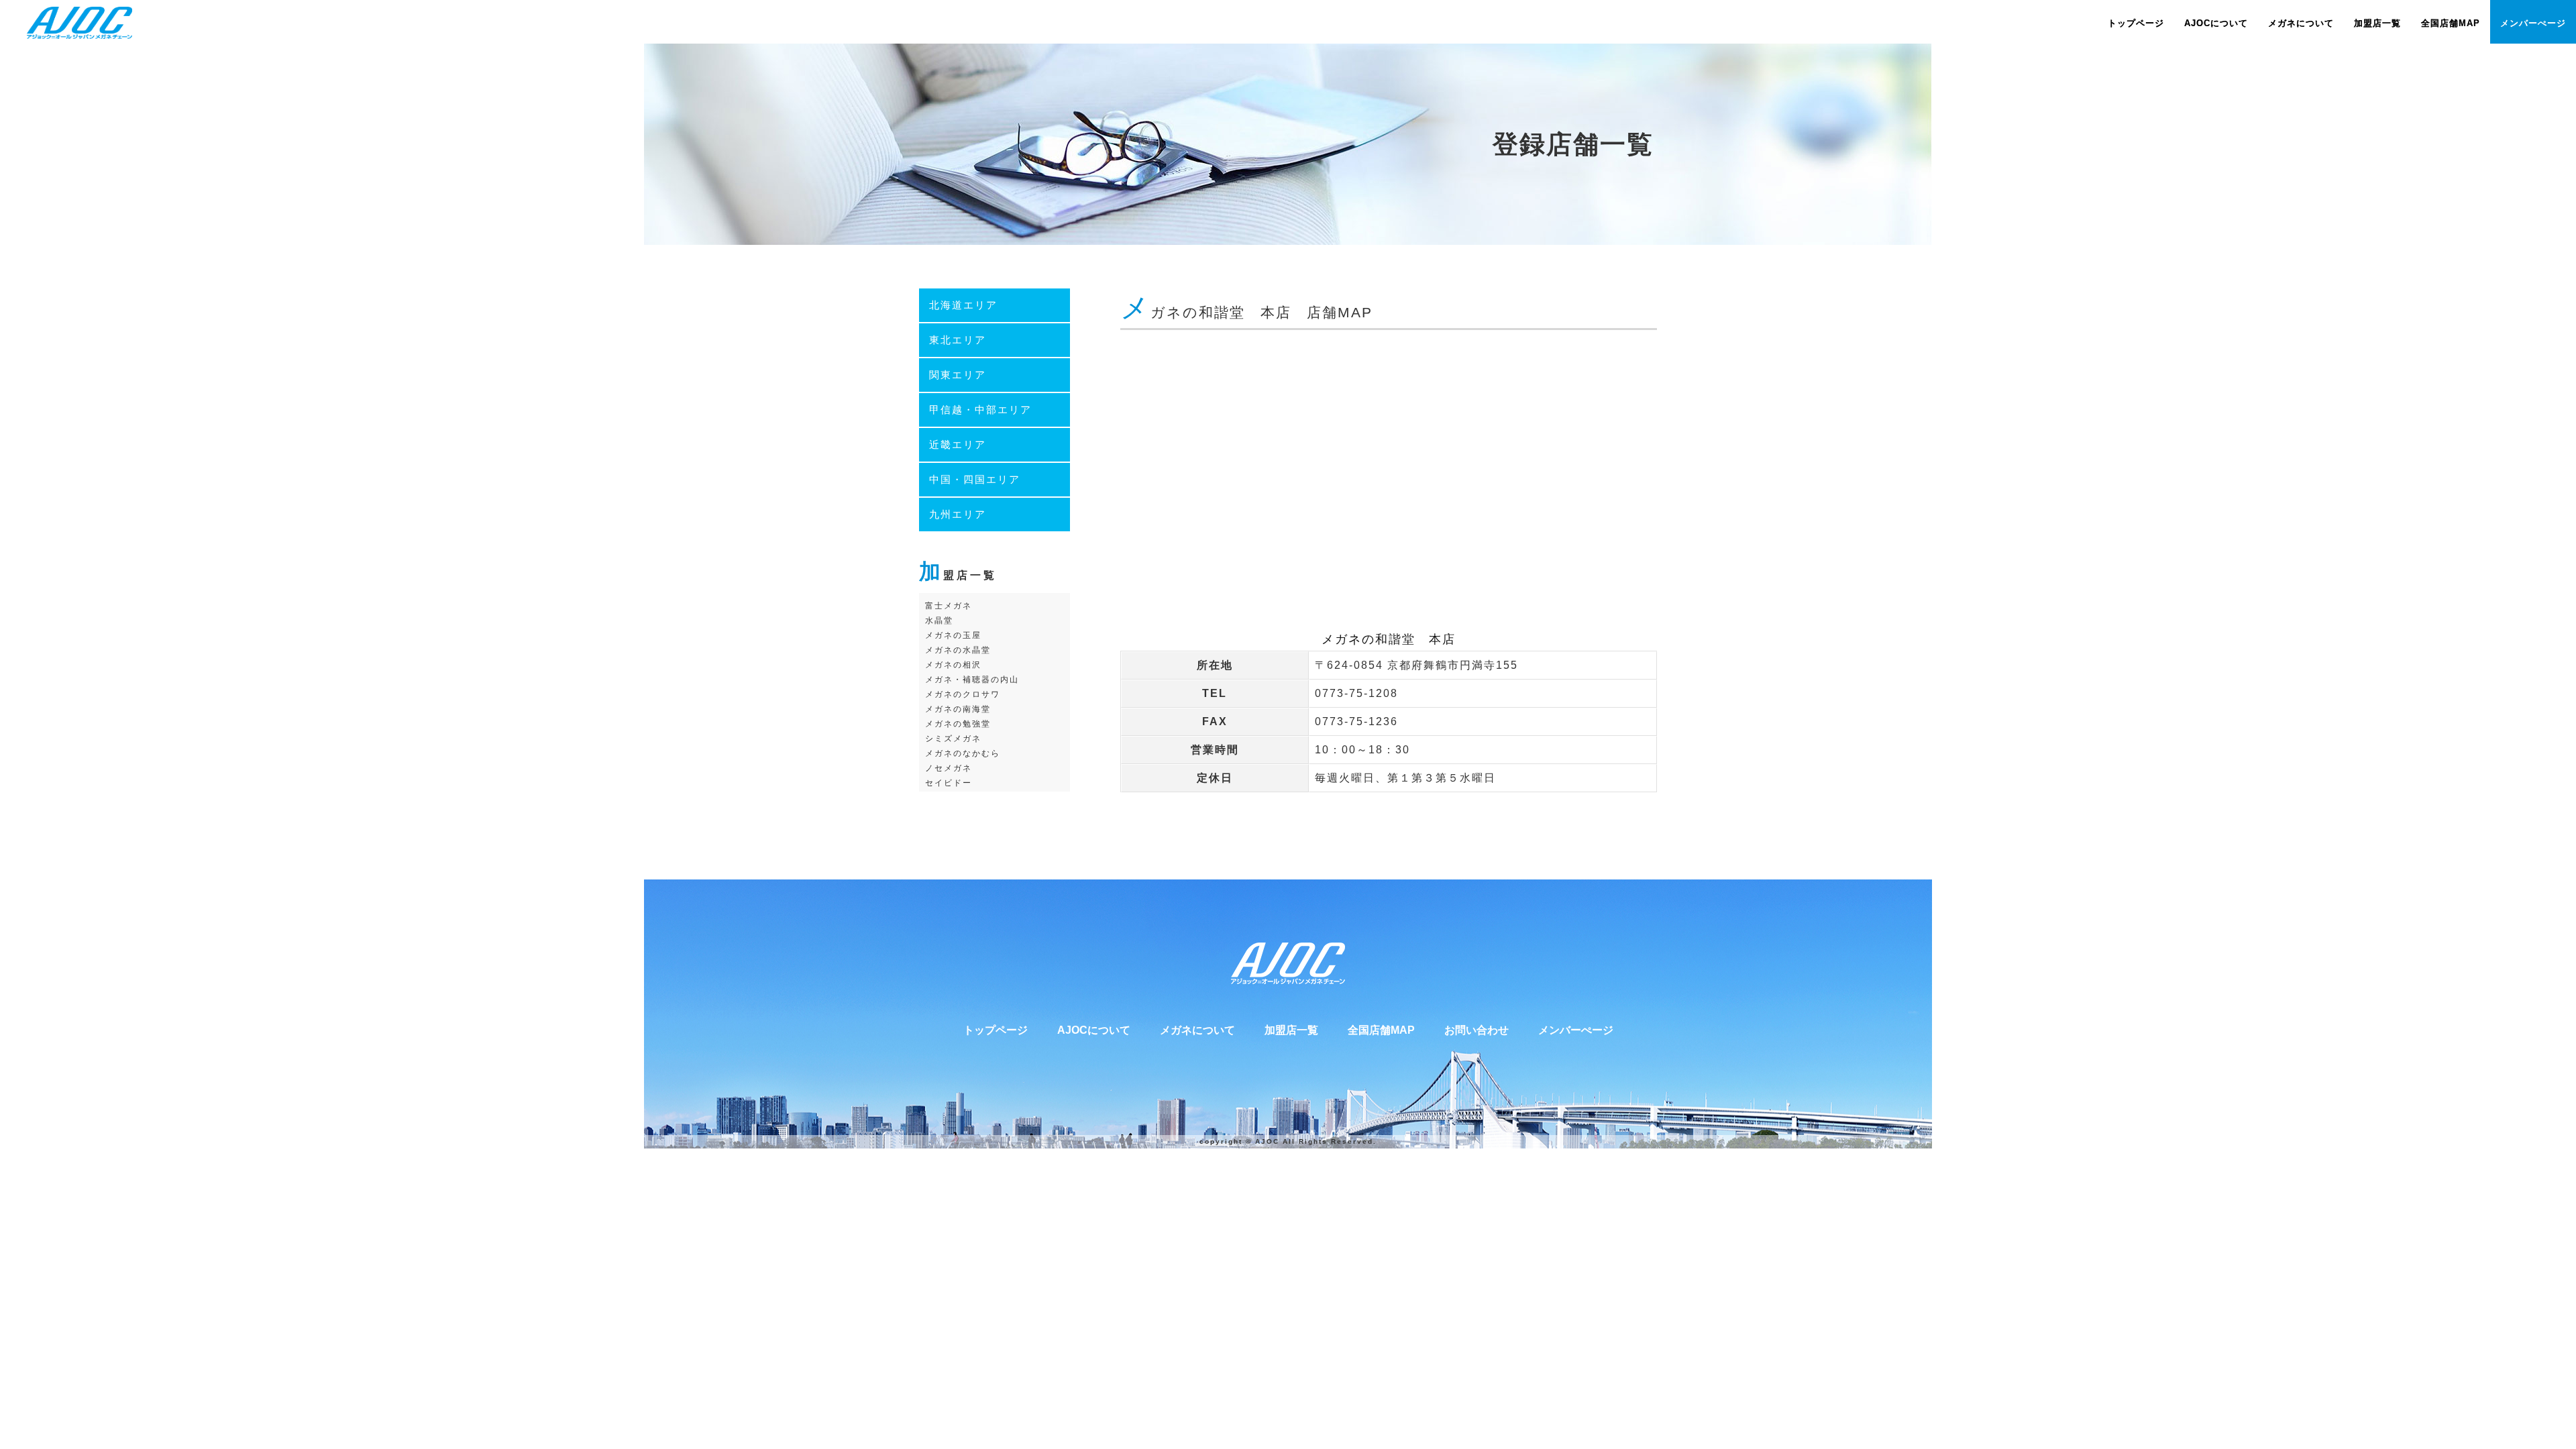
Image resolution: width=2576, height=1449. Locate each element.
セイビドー (949, 783)
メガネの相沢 (953, 665)
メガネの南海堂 (958, 709)
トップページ (996, 1030)
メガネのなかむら (963, 753)
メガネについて (1197, 1030)
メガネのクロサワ (963, 694)
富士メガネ (949, 606)
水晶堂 (939, 621)
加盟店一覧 (1291, 1030)
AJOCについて (1094, 1030)
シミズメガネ (953, 739)
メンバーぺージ (1576, 1030)
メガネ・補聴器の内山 (972, 680)
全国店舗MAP (1381, 1030)
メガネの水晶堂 (958, 650)
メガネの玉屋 (953, 635)
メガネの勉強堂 (958, 724)
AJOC (1267, 1141)
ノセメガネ (949, 768)
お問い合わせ (1477, 1030)
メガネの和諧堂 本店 (1389, 639)
